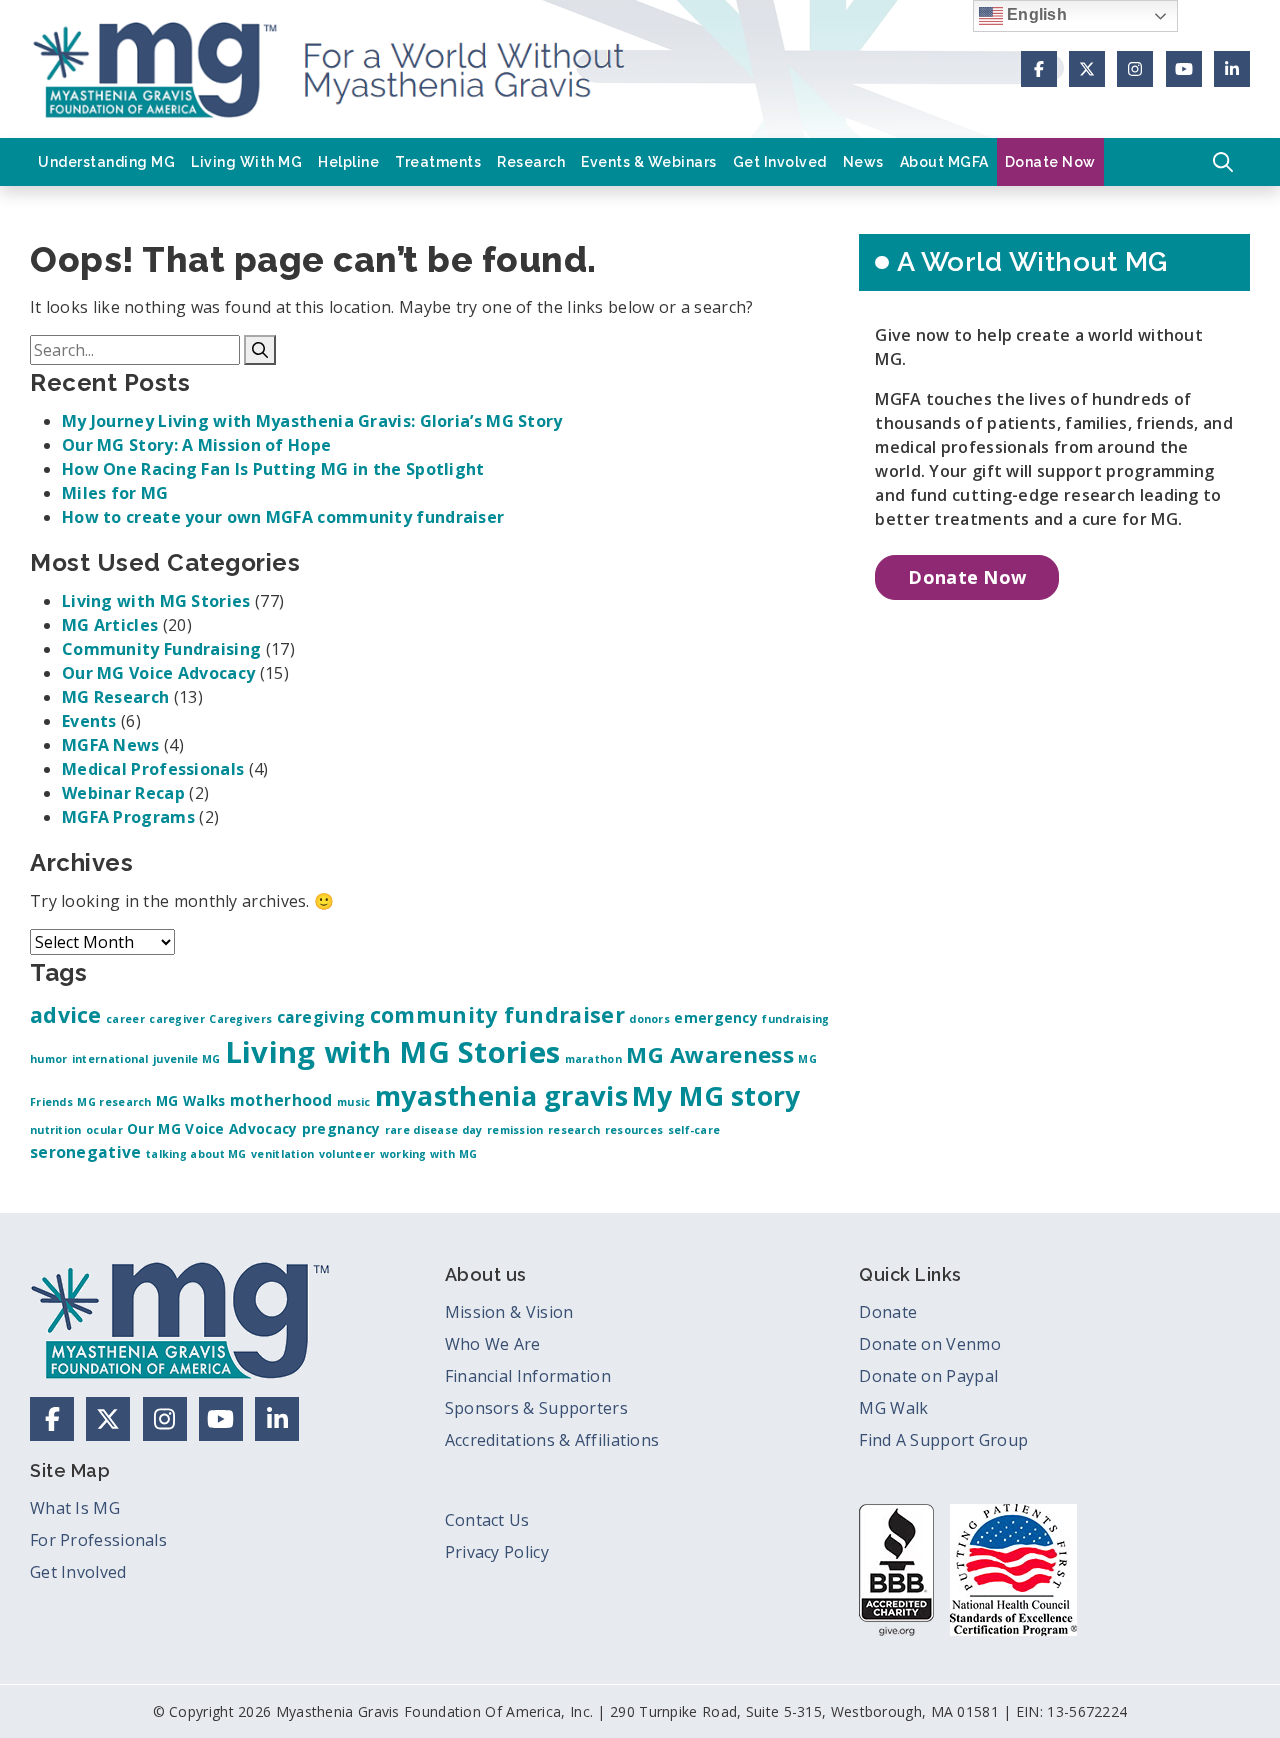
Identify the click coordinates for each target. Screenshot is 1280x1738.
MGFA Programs (128, 817)
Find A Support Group (943, 1440)
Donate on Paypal (928, 1376)
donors (649, 1019)
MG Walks (190, 1100)
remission (515, 1130)
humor (49, 1059)
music (354, 1102)
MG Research (115, 697)
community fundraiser (497, 1014)
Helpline (348, 162)
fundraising (795, 1019)
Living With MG (246, 162)
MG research (114, 1102)
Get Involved (780, 162)
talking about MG (196, 1154)
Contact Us (487, 1520)
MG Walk (893, 1408)
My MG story (716, 1096)
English (1035, 14)
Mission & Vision (509, 1312)
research (574, 1130)
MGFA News (111, 745)
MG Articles (110, 625)
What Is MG (75, 1508)
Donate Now (1050, 162)
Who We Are (493, 1344)
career (125, 1019)
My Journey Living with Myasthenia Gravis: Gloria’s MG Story (312, 421)
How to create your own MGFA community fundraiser (283, 517)
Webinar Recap (123, 793)
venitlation (282, 1154)
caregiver (177, 1019)
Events (89, 721)
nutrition (56, 1130)
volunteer (347, 1154)
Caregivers (240, 1019)
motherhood (281, 1100)
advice (66, 1014)
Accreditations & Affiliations (552, 1440)
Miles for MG (115, 493)
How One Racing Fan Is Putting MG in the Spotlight (273, 469)
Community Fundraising (161, 649)
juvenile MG (186, 1059)
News (863, 162)
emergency (716, 1017)
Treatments (438, 162)
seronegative (86, 1152)
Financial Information (528, 1376)
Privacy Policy (497, 1552)
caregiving (321, 1017)
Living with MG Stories (156, 601)
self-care (694, 1130)
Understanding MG (106, 162)
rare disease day (434, 1130)
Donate (888, 1312)
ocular (104, 1130)
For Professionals (98, 1540)
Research (531, 162)
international (110, 1059)
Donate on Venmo (930, 1344)
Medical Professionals (153, 769)
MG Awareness (710, 1054)
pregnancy (341, 1128)
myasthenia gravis (501, 1095)
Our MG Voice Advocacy (158, 673)
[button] (1223, 162)
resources (634, 1130)
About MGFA (944, 162)
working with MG (429, 1154)
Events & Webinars (649, 162)
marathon (593, 1059)
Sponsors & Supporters (536, 1408)
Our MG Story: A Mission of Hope (196, 445)
